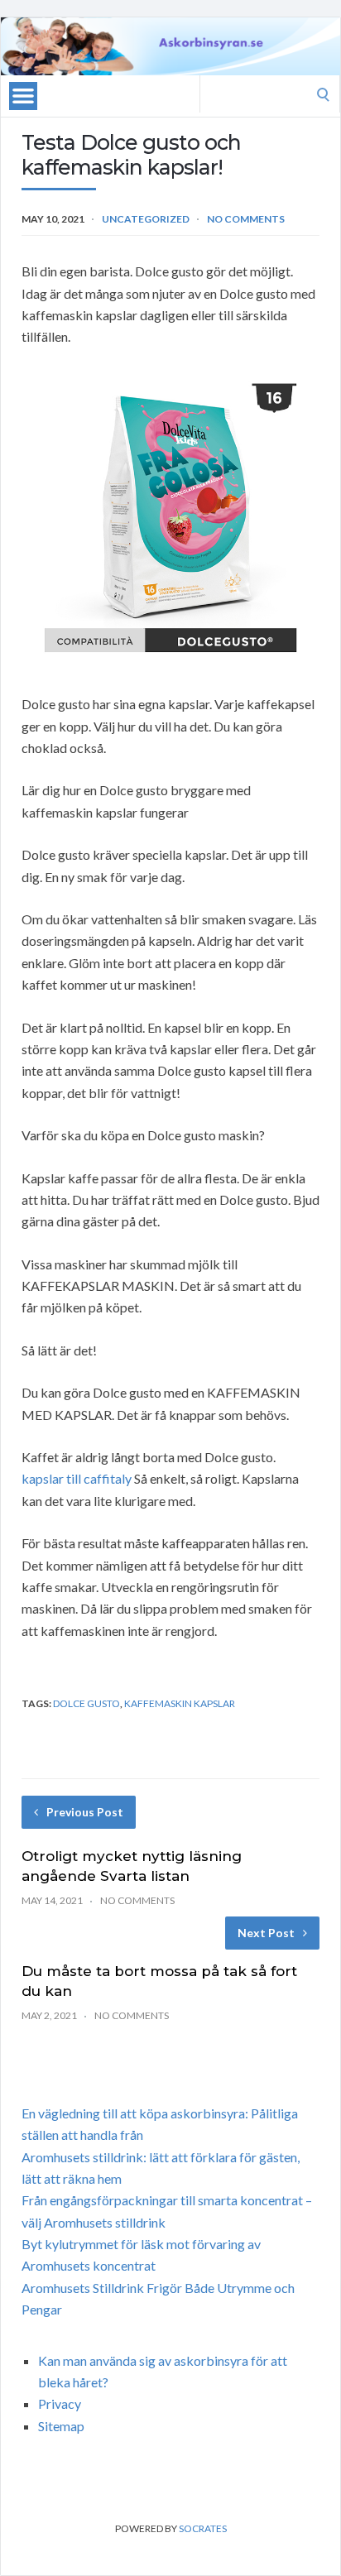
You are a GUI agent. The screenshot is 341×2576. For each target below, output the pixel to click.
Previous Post (85, 1812)
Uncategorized (146, 219)
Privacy (60, 2403)
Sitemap (61, 2426)
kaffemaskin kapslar (180, 1703)
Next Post (266, 1933)
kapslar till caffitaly (77, 1478)
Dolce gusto (86, 1703)
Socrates (203, 2528)
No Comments (246, 219)
